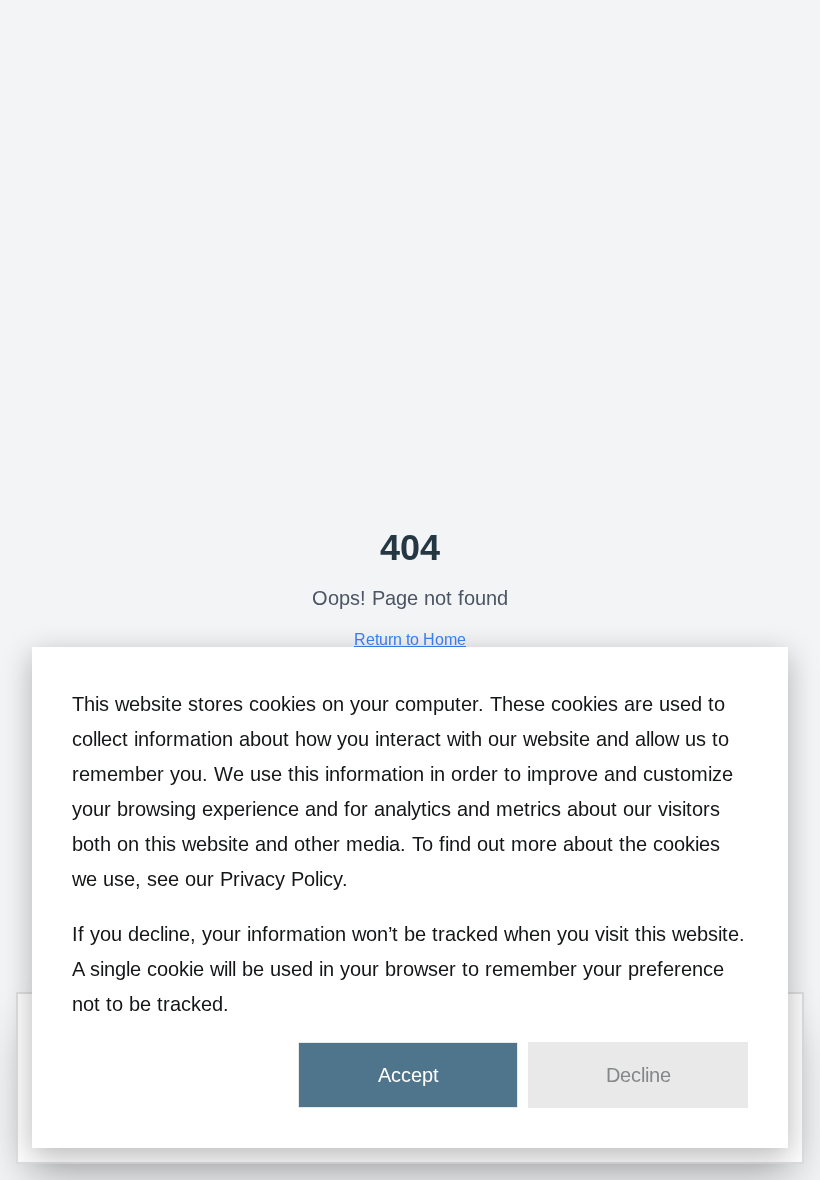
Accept (408, 1075)
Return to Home (410, 639)
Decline (638, 1075)
